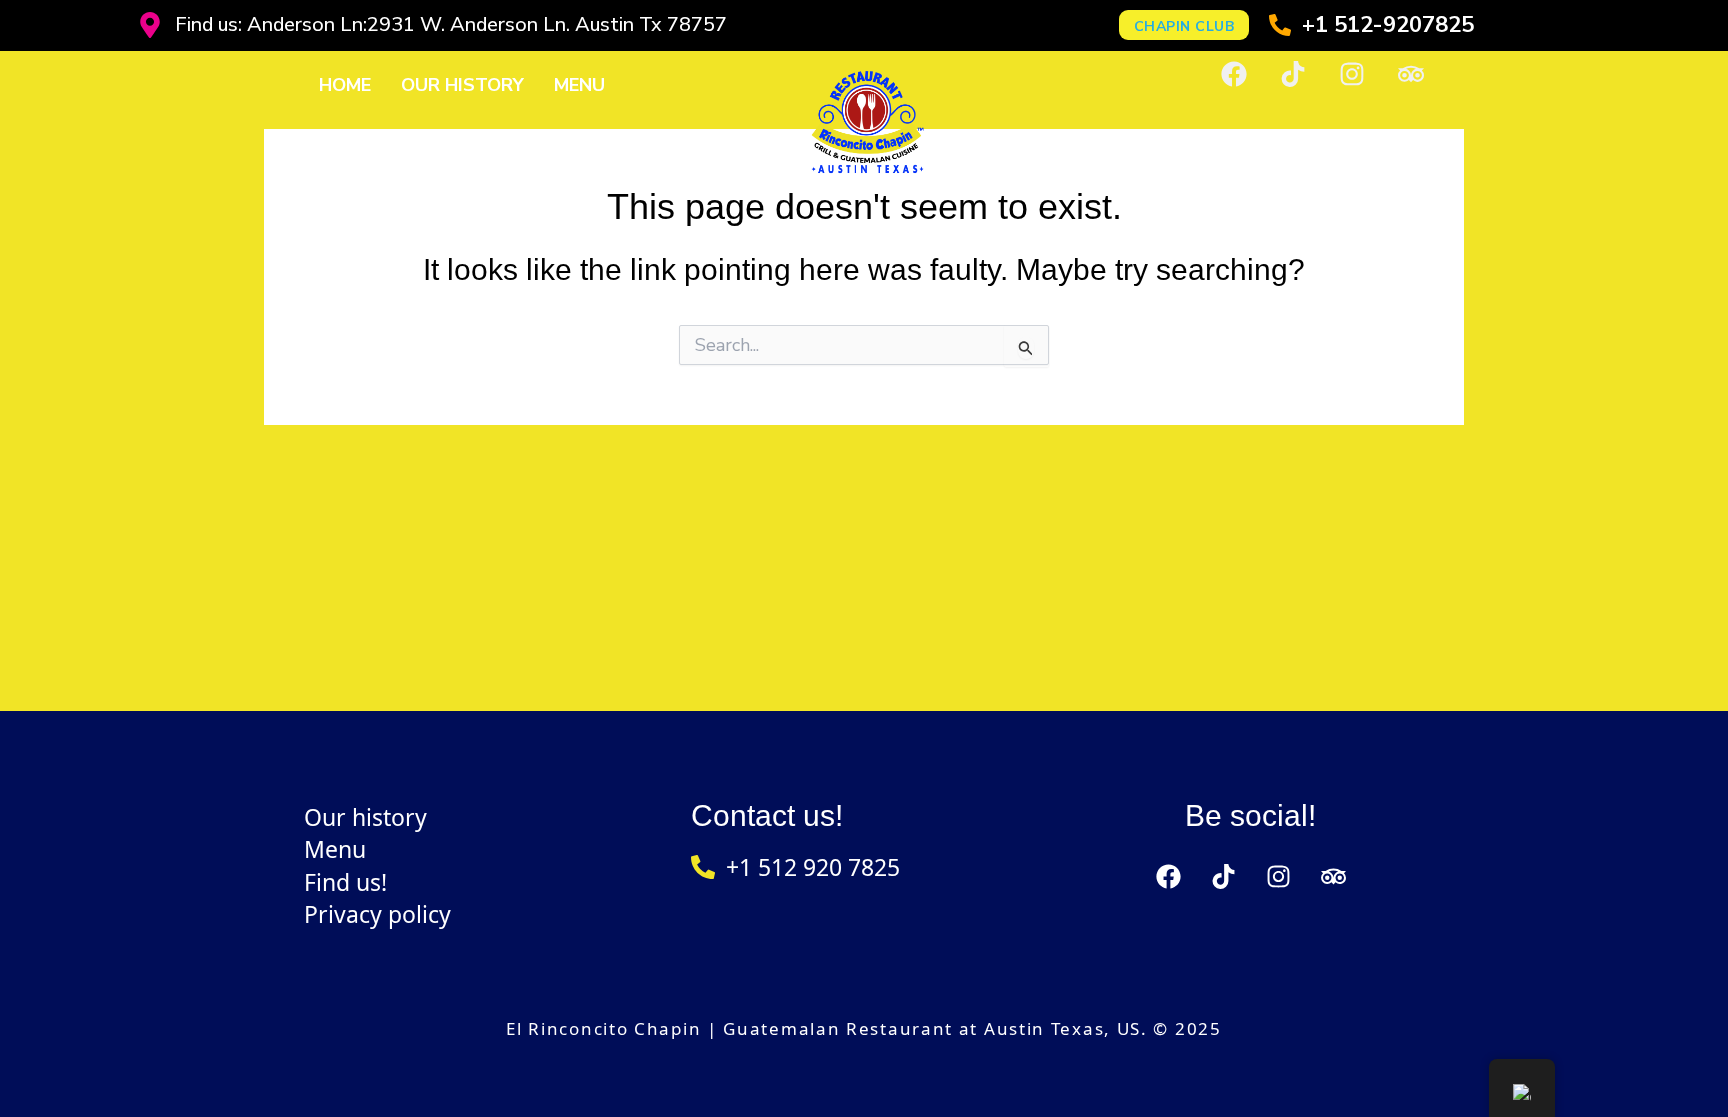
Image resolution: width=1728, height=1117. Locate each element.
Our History (462, 85)
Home (345, 85)
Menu (579, 85)
